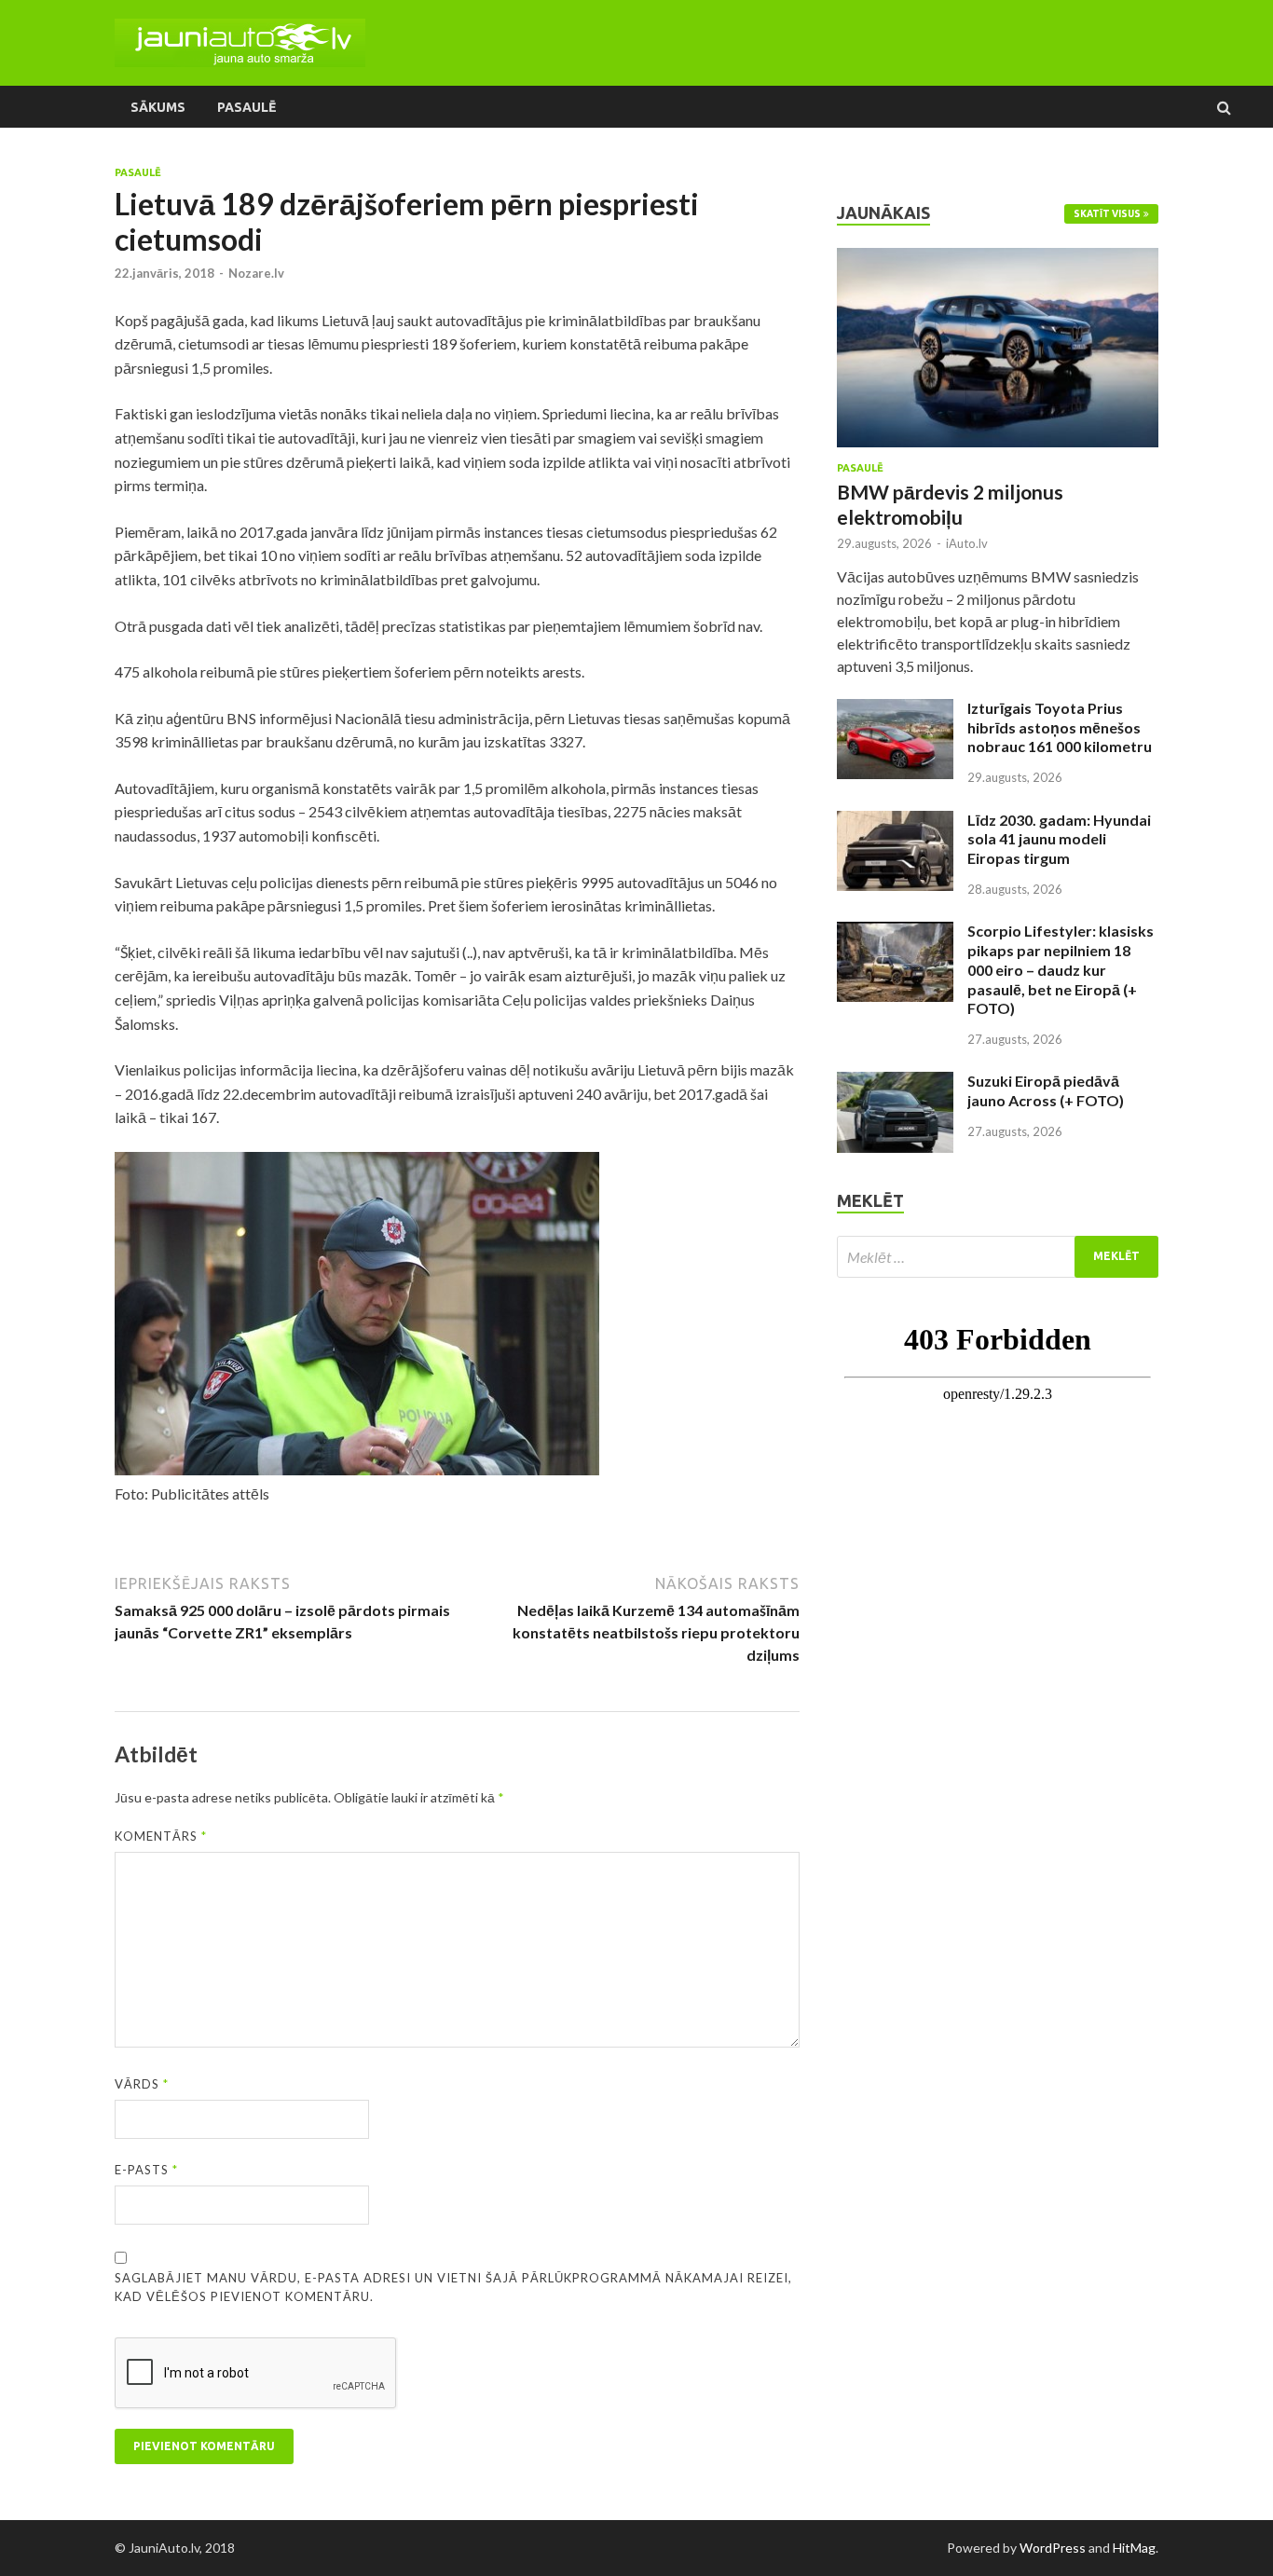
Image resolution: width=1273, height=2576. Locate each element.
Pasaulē (246, 107)
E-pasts (146, 2170)
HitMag (1134, 2548)
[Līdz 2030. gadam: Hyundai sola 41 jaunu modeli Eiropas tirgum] (895, 822)
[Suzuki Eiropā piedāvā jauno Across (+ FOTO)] (895, 1082)
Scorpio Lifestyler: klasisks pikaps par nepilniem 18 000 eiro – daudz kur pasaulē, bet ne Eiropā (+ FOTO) (1061, 969)
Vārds (142, 2084)
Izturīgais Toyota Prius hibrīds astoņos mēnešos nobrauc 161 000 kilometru (1060, 727)
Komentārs (161, 1836)
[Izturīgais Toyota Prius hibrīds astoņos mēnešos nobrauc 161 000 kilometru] (895, 710)
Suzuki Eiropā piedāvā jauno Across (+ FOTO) (1046, 1090)
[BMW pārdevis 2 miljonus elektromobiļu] (998, 259)
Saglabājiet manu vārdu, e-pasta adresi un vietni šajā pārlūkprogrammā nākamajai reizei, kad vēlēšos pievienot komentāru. (453, 2287)
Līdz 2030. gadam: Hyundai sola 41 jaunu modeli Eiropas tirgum (1059, 839)
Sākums (158, 107)
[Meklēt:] (998, 1257)
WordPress (1053, 2548)
